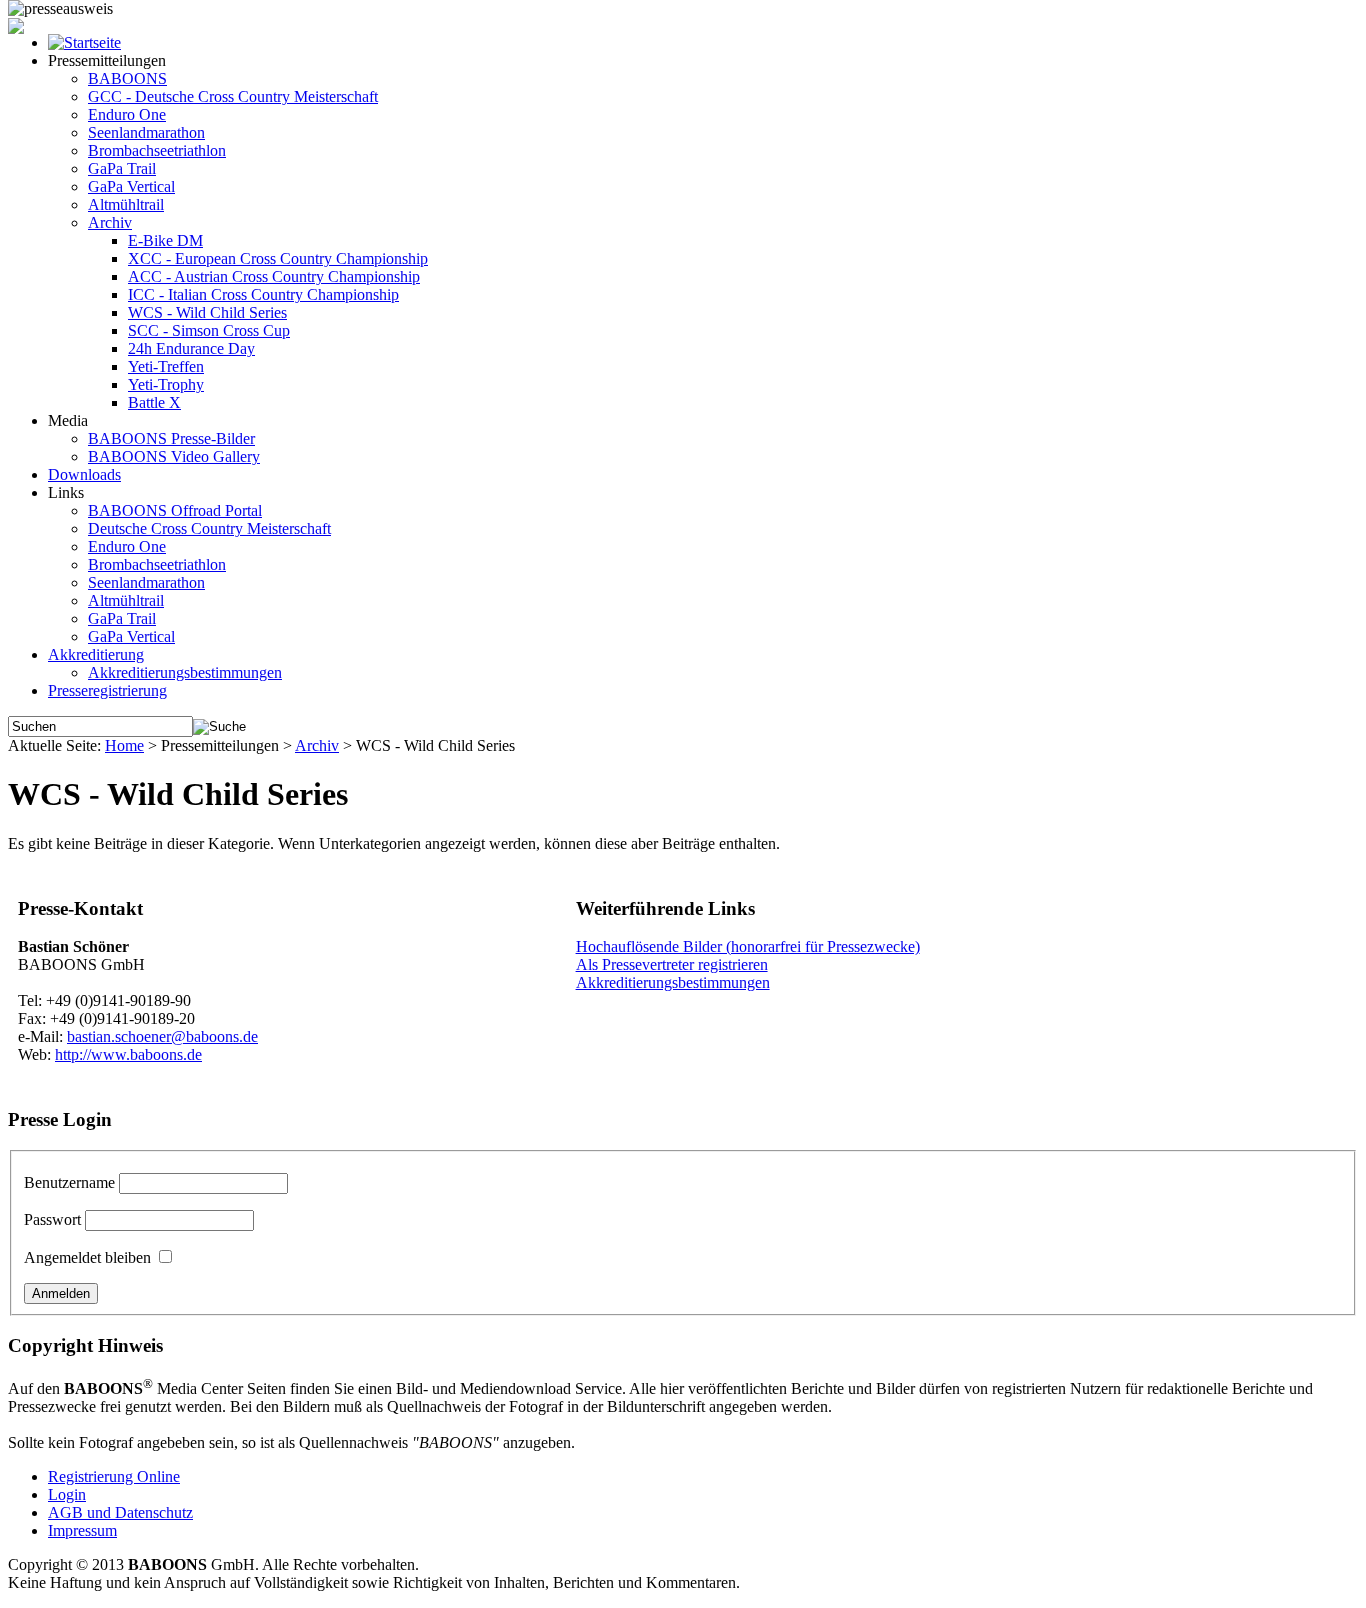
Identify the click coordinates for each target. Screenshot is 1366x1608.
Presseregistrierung (107, 690)
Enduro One (127, 114)
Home (124, 745)
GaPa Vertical (131, 186)
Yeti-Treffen (166, 366)
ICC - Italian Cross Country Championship (263, 294)
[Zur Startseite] (84, 42)
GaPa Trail (122, 168)
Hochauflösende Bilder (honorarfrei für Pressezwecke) (748, 946)
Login (67, 1494)
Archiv (110, 222)
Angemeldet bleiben (87, 1257)
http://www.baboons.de (128, 1054)
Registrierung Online (114, 1476)
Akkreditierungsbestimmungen (185, 672)
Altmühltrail (126, 204)
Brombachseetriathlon (157, 150)
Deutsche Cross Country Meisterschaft (209, 528)
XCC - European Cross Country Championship (278, 258)
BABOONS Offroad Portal (175, 510)
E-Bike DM (165, 240)
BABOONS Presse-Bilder (171, 438)
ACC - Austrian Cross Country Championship (274, 276)
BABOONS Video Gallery (174, 456)
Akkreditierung (96, 654)
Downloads (84, 474)
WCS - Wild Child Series (207, 312)
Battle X (154, 402)
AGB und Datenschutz (120, 1512)
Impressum (82, 1530)
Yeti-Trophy (166, 384)
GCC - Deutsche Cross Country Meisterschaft (233, 96)
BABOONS (127, 78)
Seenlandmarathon (146, 132)
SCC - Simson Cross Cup (209, 330)
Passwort (52, 1219)
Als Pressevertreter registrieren (672, 964)
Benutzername (69, 1182)
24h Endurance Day (191, 348)
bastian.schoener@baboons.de (162, 1036)
